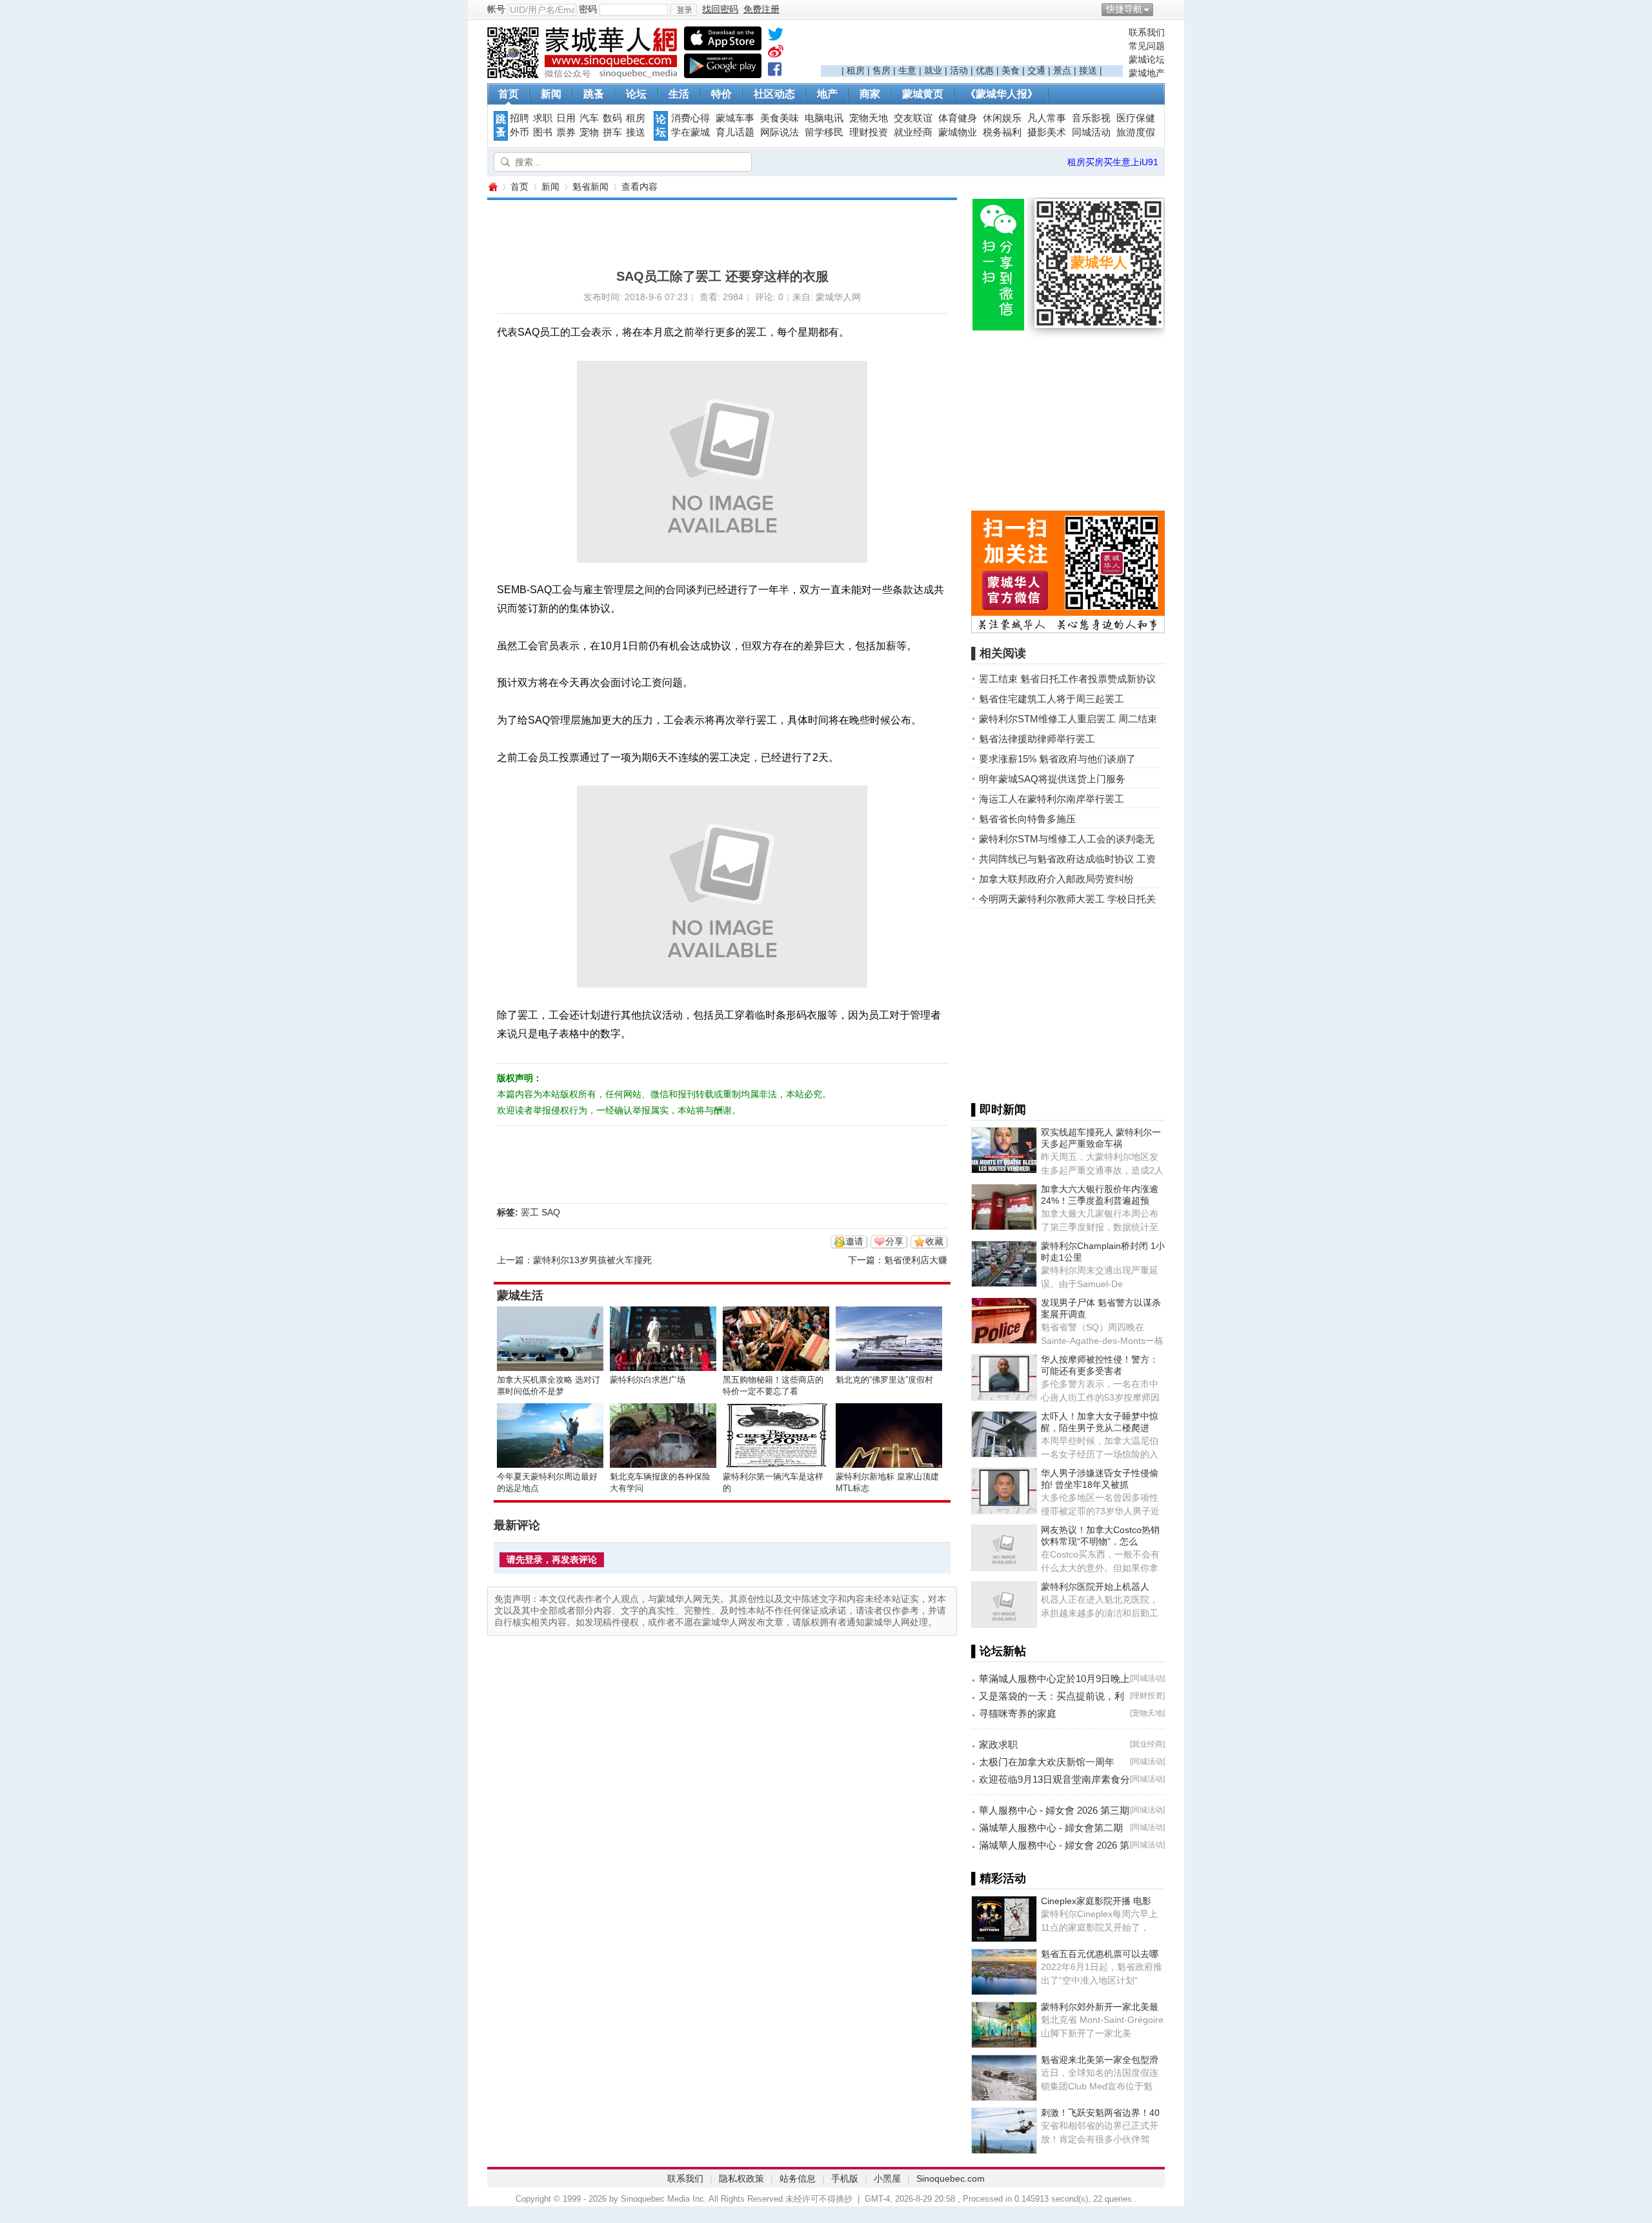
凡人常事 (1047, 118)
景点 (1062, 70)
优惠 (985, 70)
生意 (907, 70)
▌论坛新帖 (999, 1651)
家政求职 (998, 1744)
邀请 (854, 1241)
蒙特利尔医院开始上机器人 (1095, 1587)
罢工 (530, 1212)
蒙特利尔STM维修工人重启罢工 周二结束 (1068, 719)
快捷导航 (1124, 9)
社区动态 (774, 94)
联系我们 (1147, 32)
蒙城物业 (958, 132)
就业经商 (913, 132)
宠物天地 (869, 118)
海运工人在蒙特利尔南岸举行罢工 (1052, 799)
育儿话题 (735, 132)
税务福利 (1002, 132)
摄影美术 (1047, 132)
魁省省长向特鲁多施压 (1027, 819)
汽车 (589, 118)
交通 (1036, 70)
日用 (566, 118)
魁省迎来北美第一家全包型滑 (1100, 2060)
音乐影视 (1091, 118)
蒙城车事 (735, 118)
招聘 (519, 118)
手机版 (845, 2178)
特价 (721, 94)
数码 (612, 118)
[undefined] (776, 37)
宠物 (589, 132)
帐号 (496, 9)
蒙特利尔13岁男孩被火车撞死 (592, 1260)
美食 (1011, 70)
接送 (1088, 70)
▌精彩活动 (999, 1878)
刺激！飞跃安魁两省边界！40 (1100, 2113)
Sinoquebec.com (951, 2178)
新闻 (551, 94)
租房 (856, 70)
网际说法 (780, 132)
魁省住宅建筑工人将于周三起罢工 (1052, 699)
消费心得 (690, 118)
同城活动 (1091, 132)
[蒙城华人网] (584, 75)
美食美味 (780, 118)
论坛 (636, 94)
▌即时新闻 (999, 1110)
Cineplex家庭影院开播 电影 (1096, 1901)
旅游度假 (1136, 132)
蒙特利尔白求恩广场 (648, 1380)
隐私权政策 (741, 2178)
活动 (959, 70)
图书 (543, 132)
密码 (588, 9)
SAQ (551, 1212)
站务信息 (798, 2178)
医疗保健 (1136, 118)
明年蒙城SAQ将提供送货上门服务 (1052, 779)
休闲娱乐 (1002, 118)
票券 (566, 132)
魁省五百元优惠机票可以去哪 (1100, 1954)
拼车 (612, 132)
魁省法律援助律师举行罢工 (1037, 739)
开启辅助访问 (1162, 9)
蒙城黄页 (923, 94)
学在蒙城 (690, 132)
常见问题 (1147, 46)
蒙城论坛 (1147, 59)
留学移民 (824, 132)
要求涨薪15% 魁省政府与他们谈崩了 (1057, 759)
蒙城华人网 (492, 187)
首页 (509, 94)
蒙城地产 (1147, 73)
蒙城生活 (520, 1295)
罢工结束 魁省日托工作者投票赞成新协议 (1067, 679)
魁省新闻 (590, 187)
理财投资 (869, 132)
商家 (870, 94)
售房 (881, 70)
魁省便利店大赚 (916, 1260)
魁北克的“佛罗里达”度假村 (884, 1380)
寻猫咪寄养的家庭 (1018, 1713)
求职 (543, 118)
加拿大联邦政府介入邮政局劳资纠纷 (1056, 879)
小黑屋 (887, 2178)
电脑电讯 (824, 118)
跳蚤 (594, 94)
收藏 (934, 1241)
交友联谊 (913, 118)
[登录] (684, 10)
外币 (519, 132)
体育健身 (958, 118)
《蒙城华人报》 (1002, 94)
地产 (827, 94)
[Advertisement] (972, 46)
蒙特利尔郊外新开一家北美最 (1100, 2007)
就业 (933, 70)
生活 (679, 94)
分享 (894, 1241)
